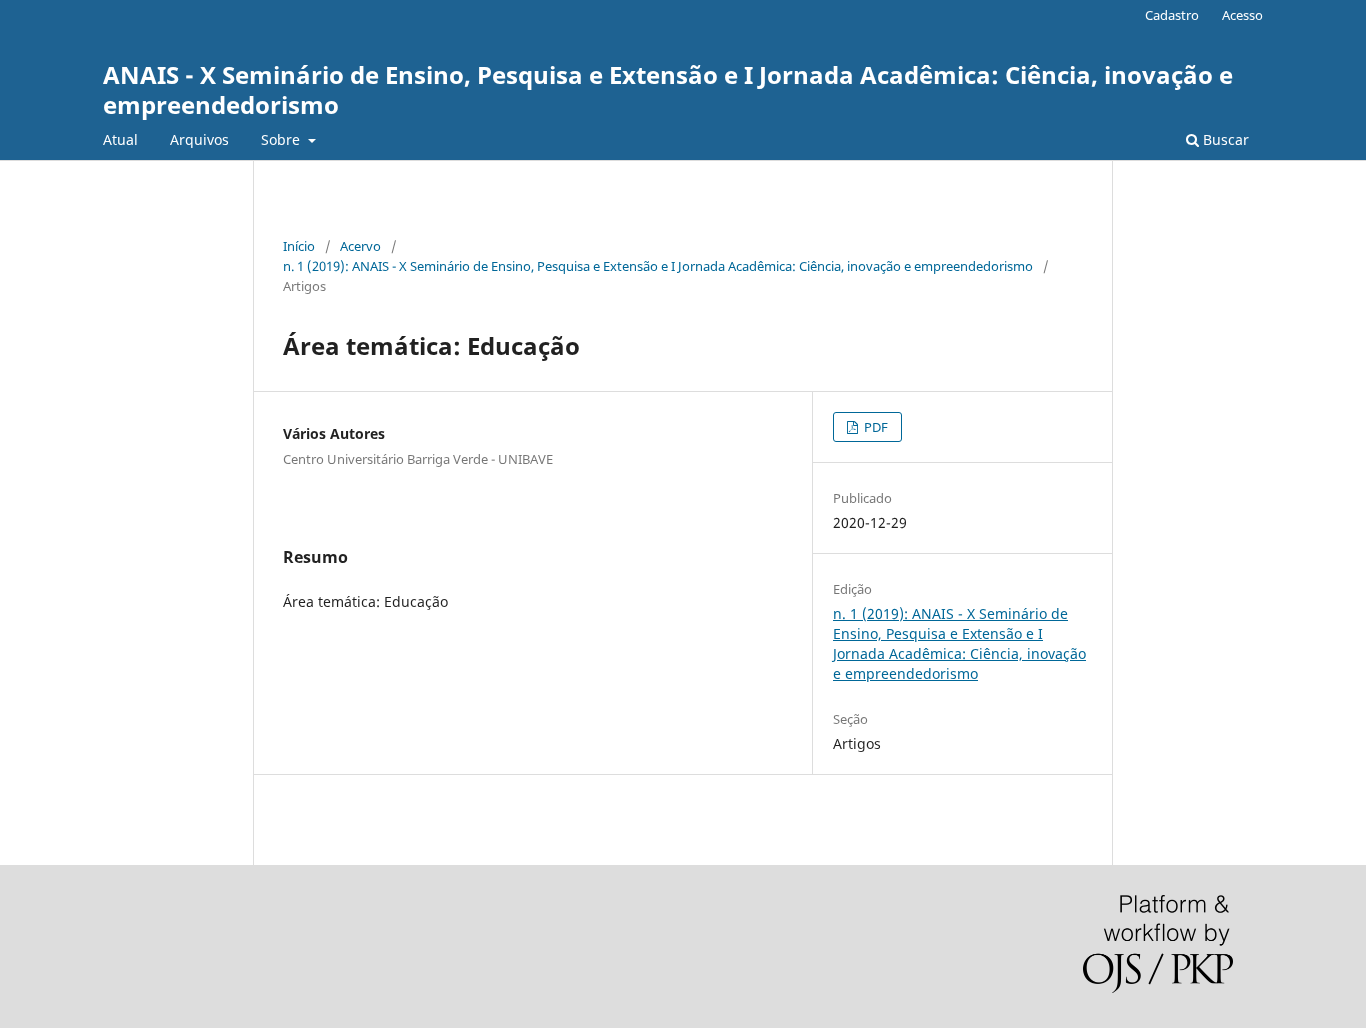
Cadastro (1172, 15)
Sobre (282, 139)
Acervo (360, 246)
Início (299, 246)
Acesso (1242, 15)
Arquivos (199, 139)
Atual (120, 139)
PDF (874, 427)
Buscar (1224, 139)
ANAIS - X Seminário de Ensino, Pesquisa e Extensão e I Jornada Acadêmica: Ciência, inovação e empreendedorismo (668, 89)
